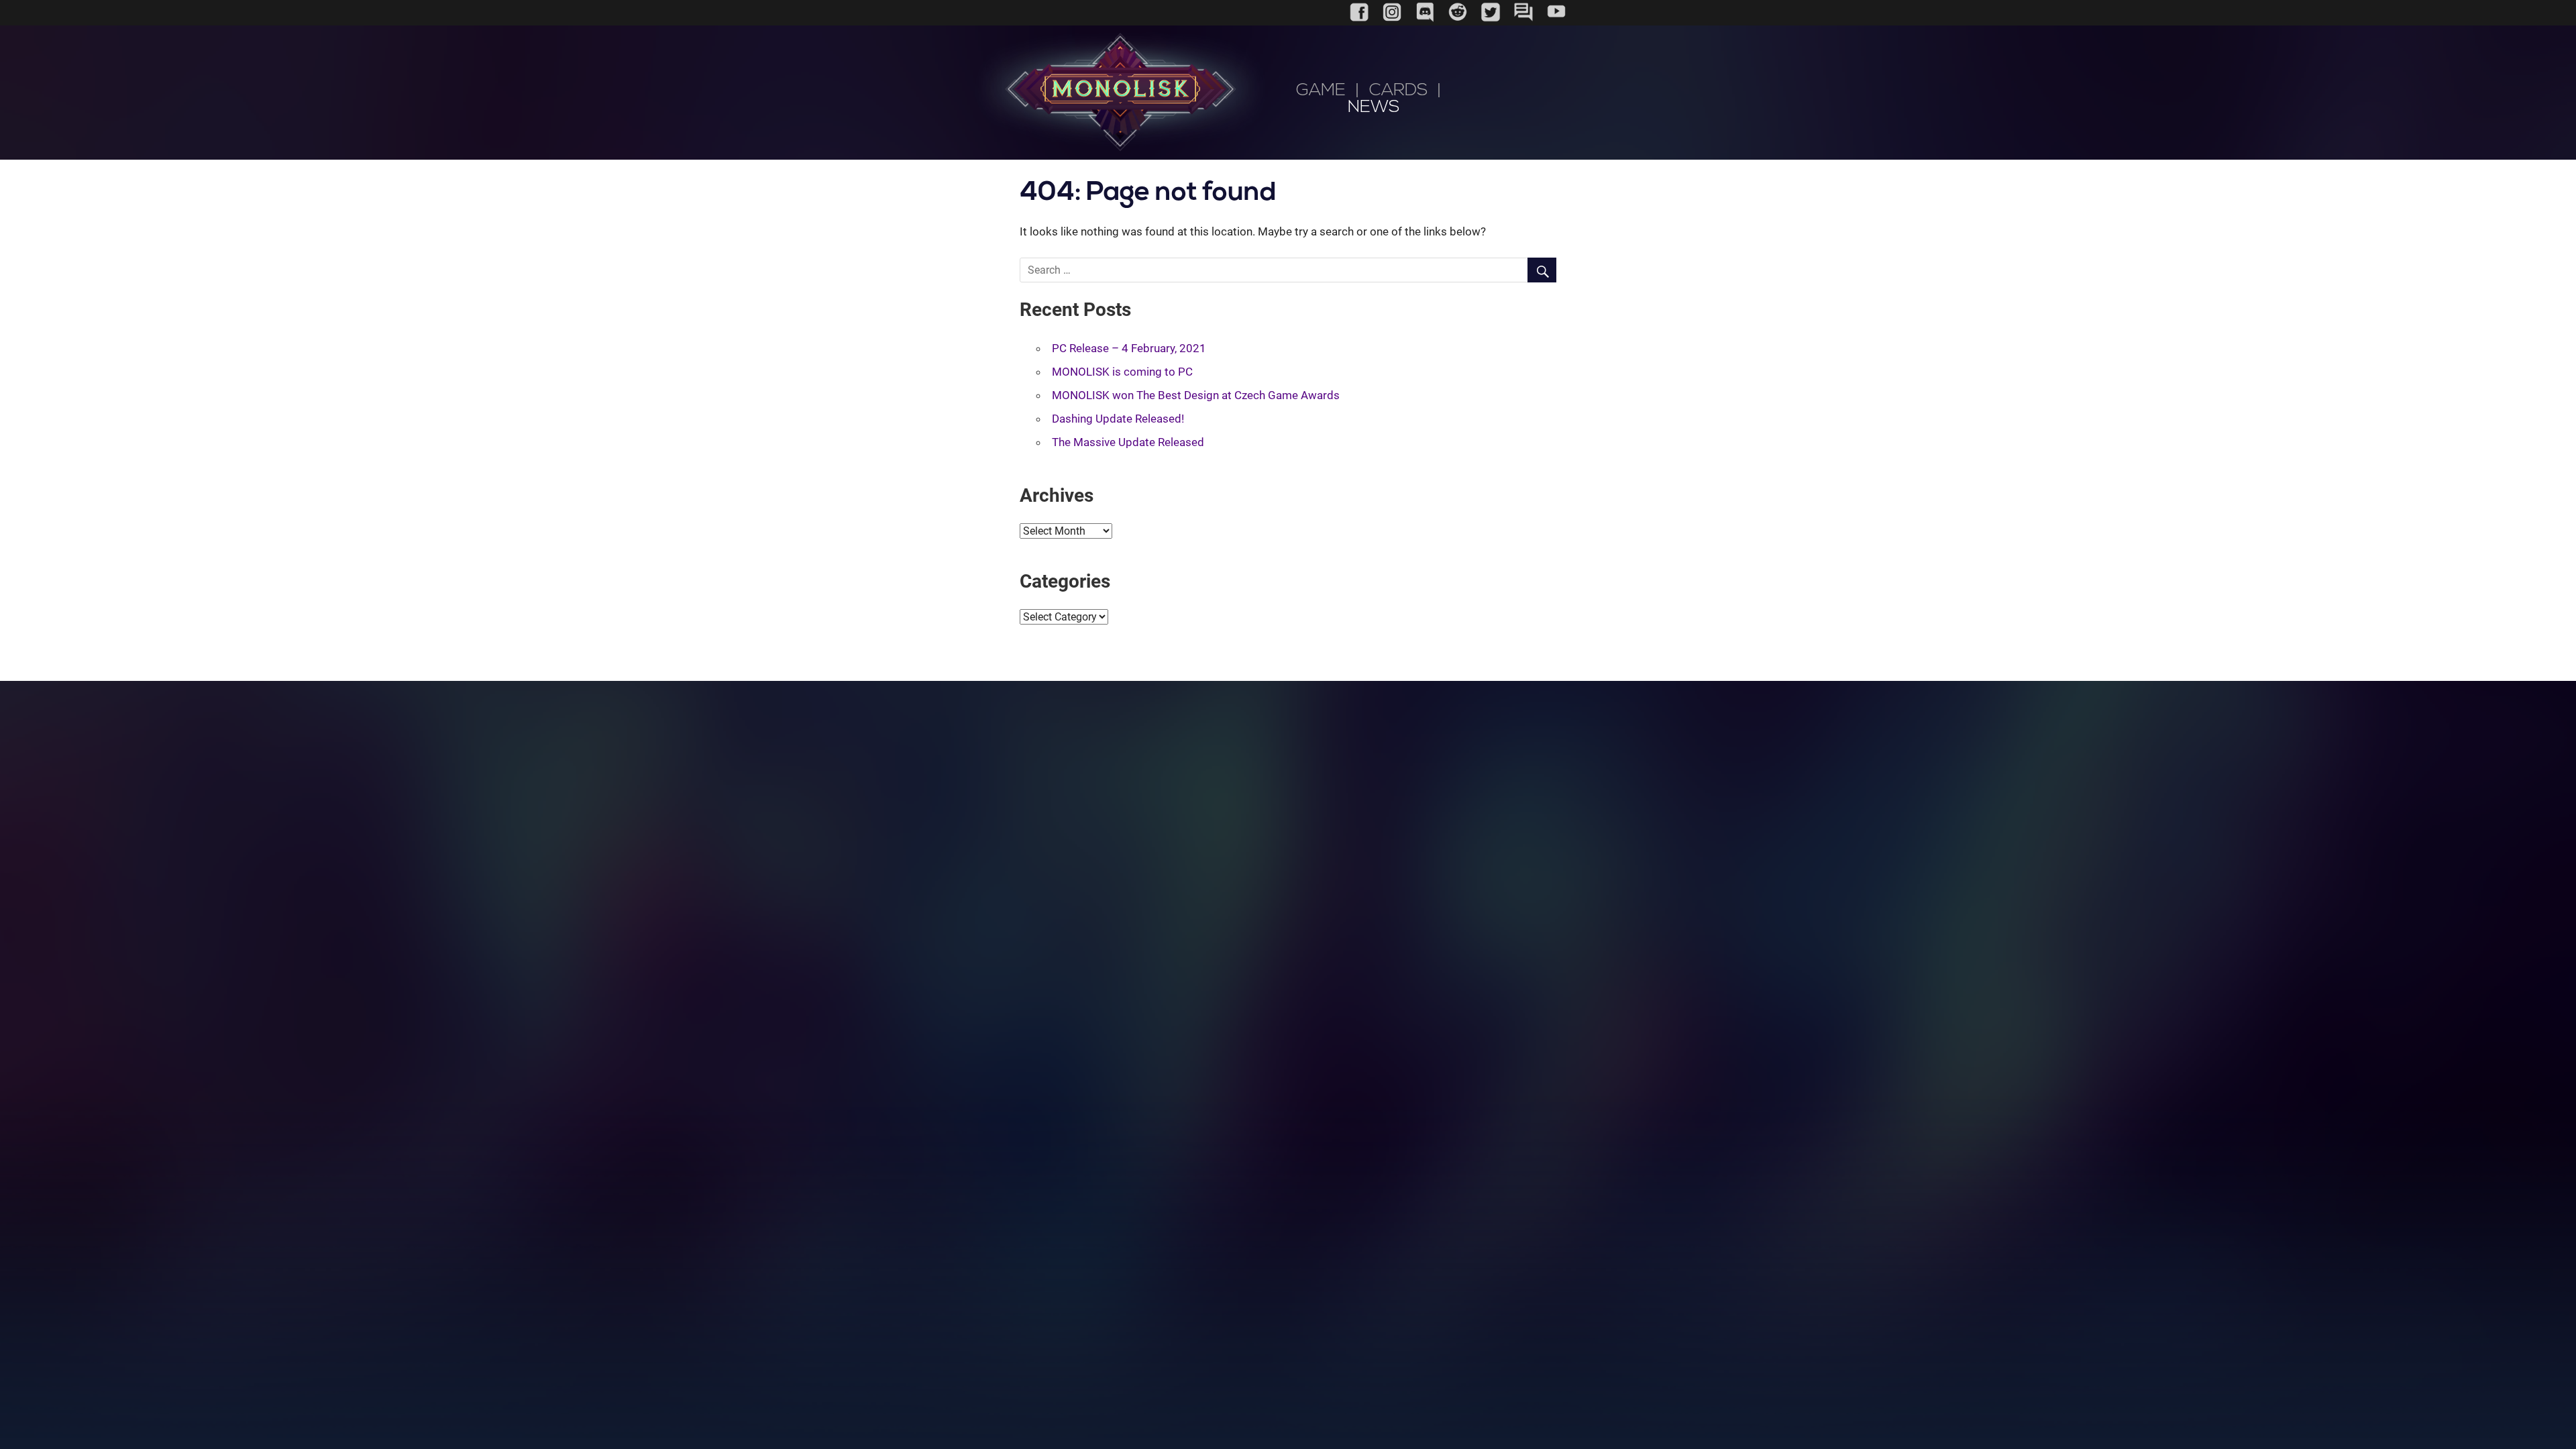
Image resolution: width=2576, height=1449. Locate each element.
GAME (1321, 91)
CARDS (1398, 91)
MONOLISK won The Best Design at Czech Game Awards (1196, 395)
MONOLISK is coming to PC (1122, 372)
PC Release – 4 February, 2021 (1129, 348)
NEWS (1374, 108)
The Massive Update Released (1128, 442)
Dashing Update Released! (1118, 419)
